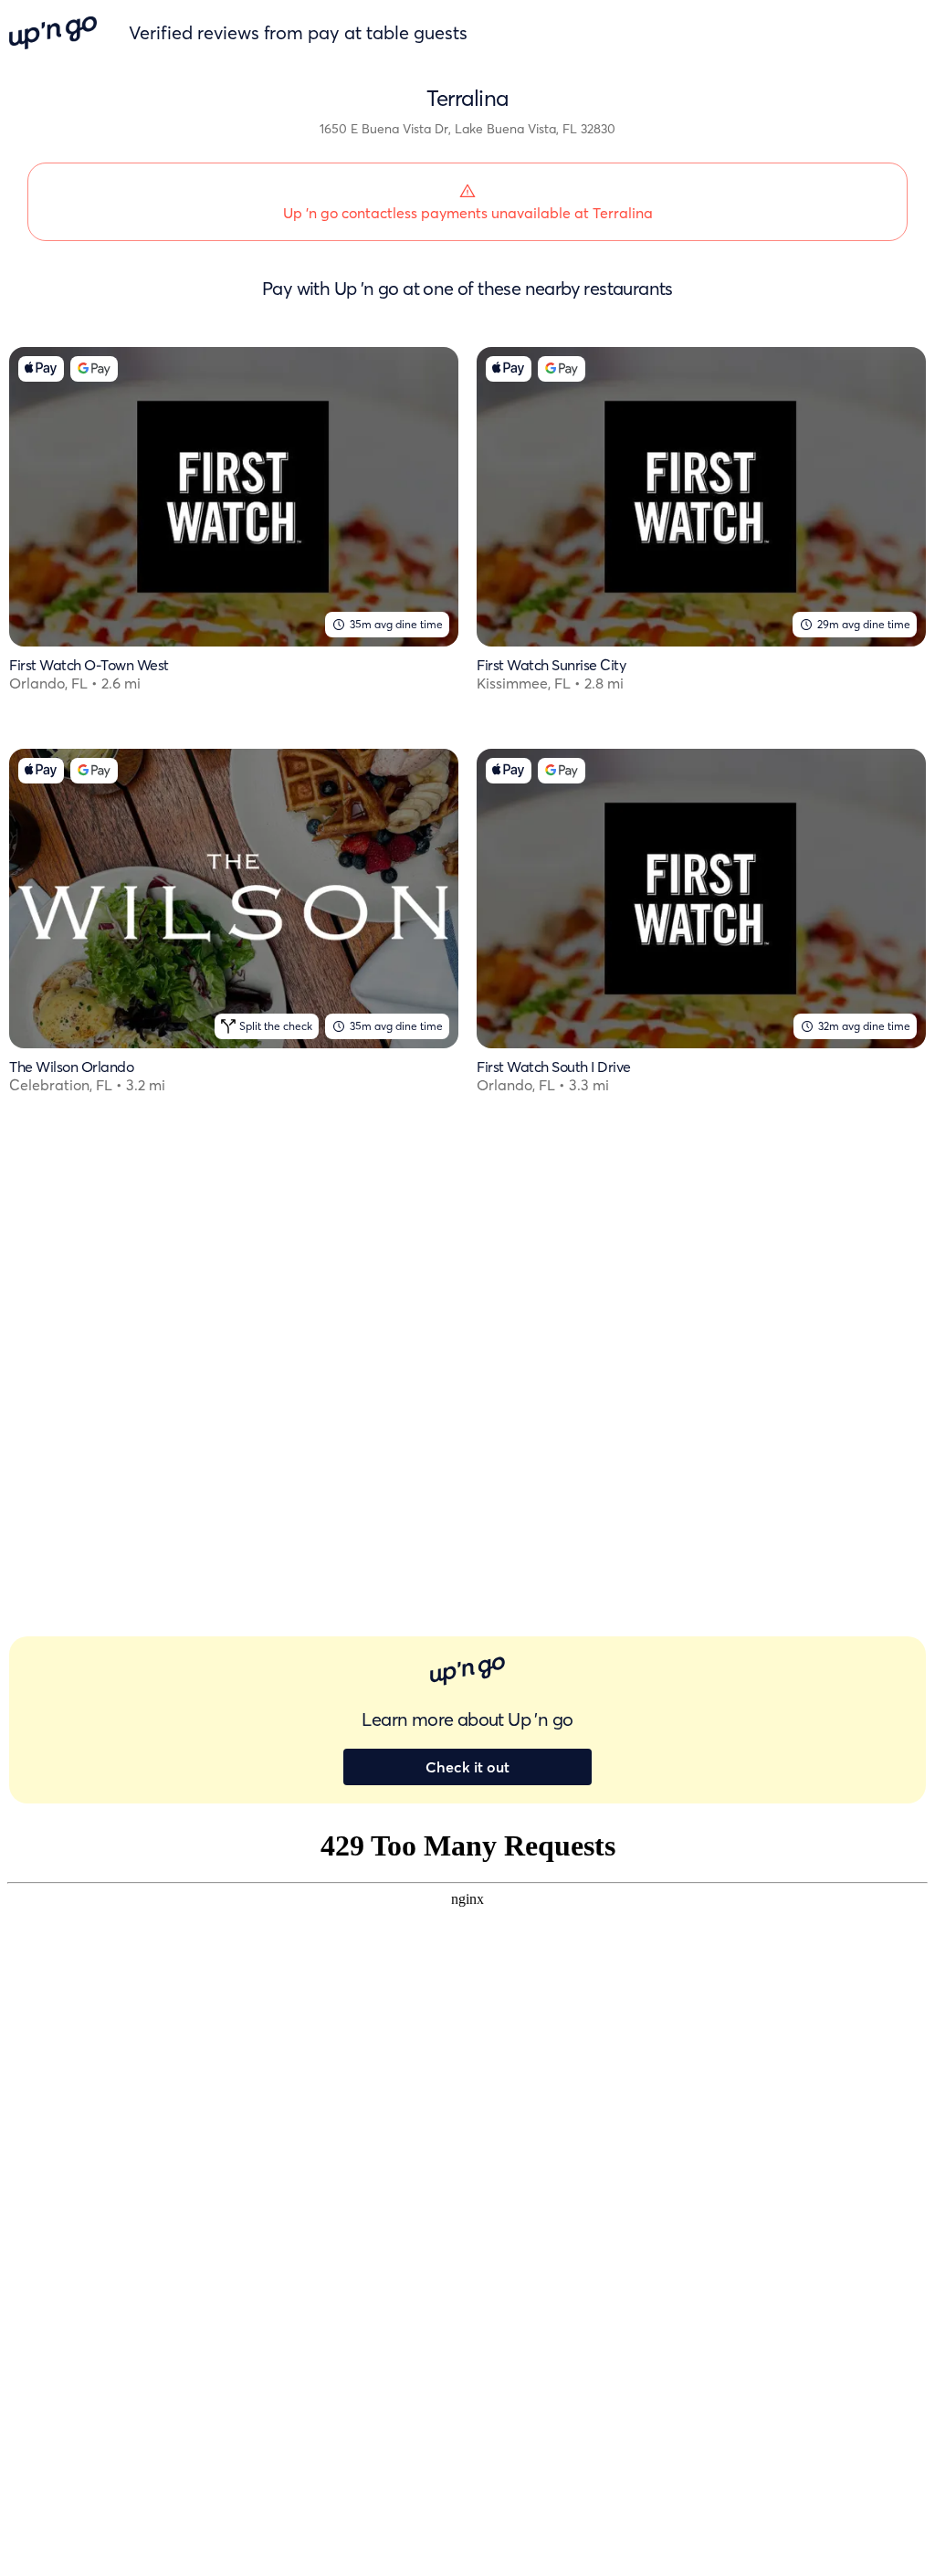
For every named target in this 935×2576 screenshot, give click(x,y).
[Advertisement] (234, 1304)
